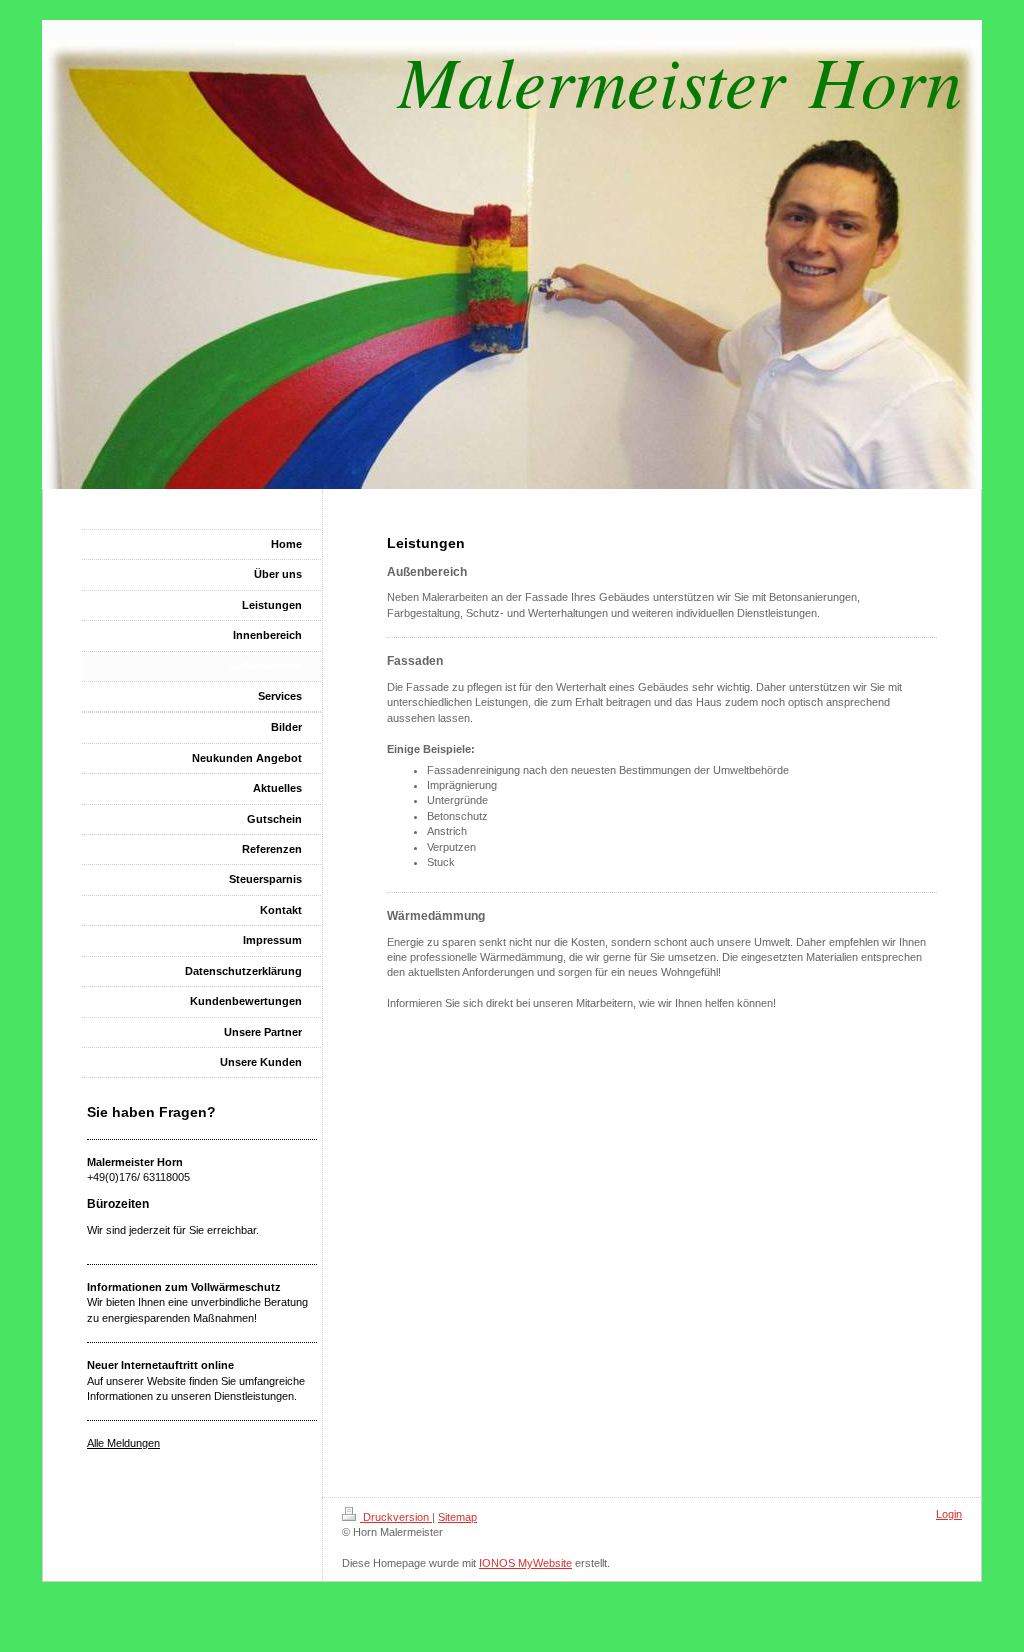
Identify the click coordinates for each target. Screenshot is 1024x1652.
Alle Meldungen (123, 1443)
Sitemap (457, 1517)
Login (949, 1514)
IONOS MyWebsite (525, 1563)
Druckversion (396, 1517)
